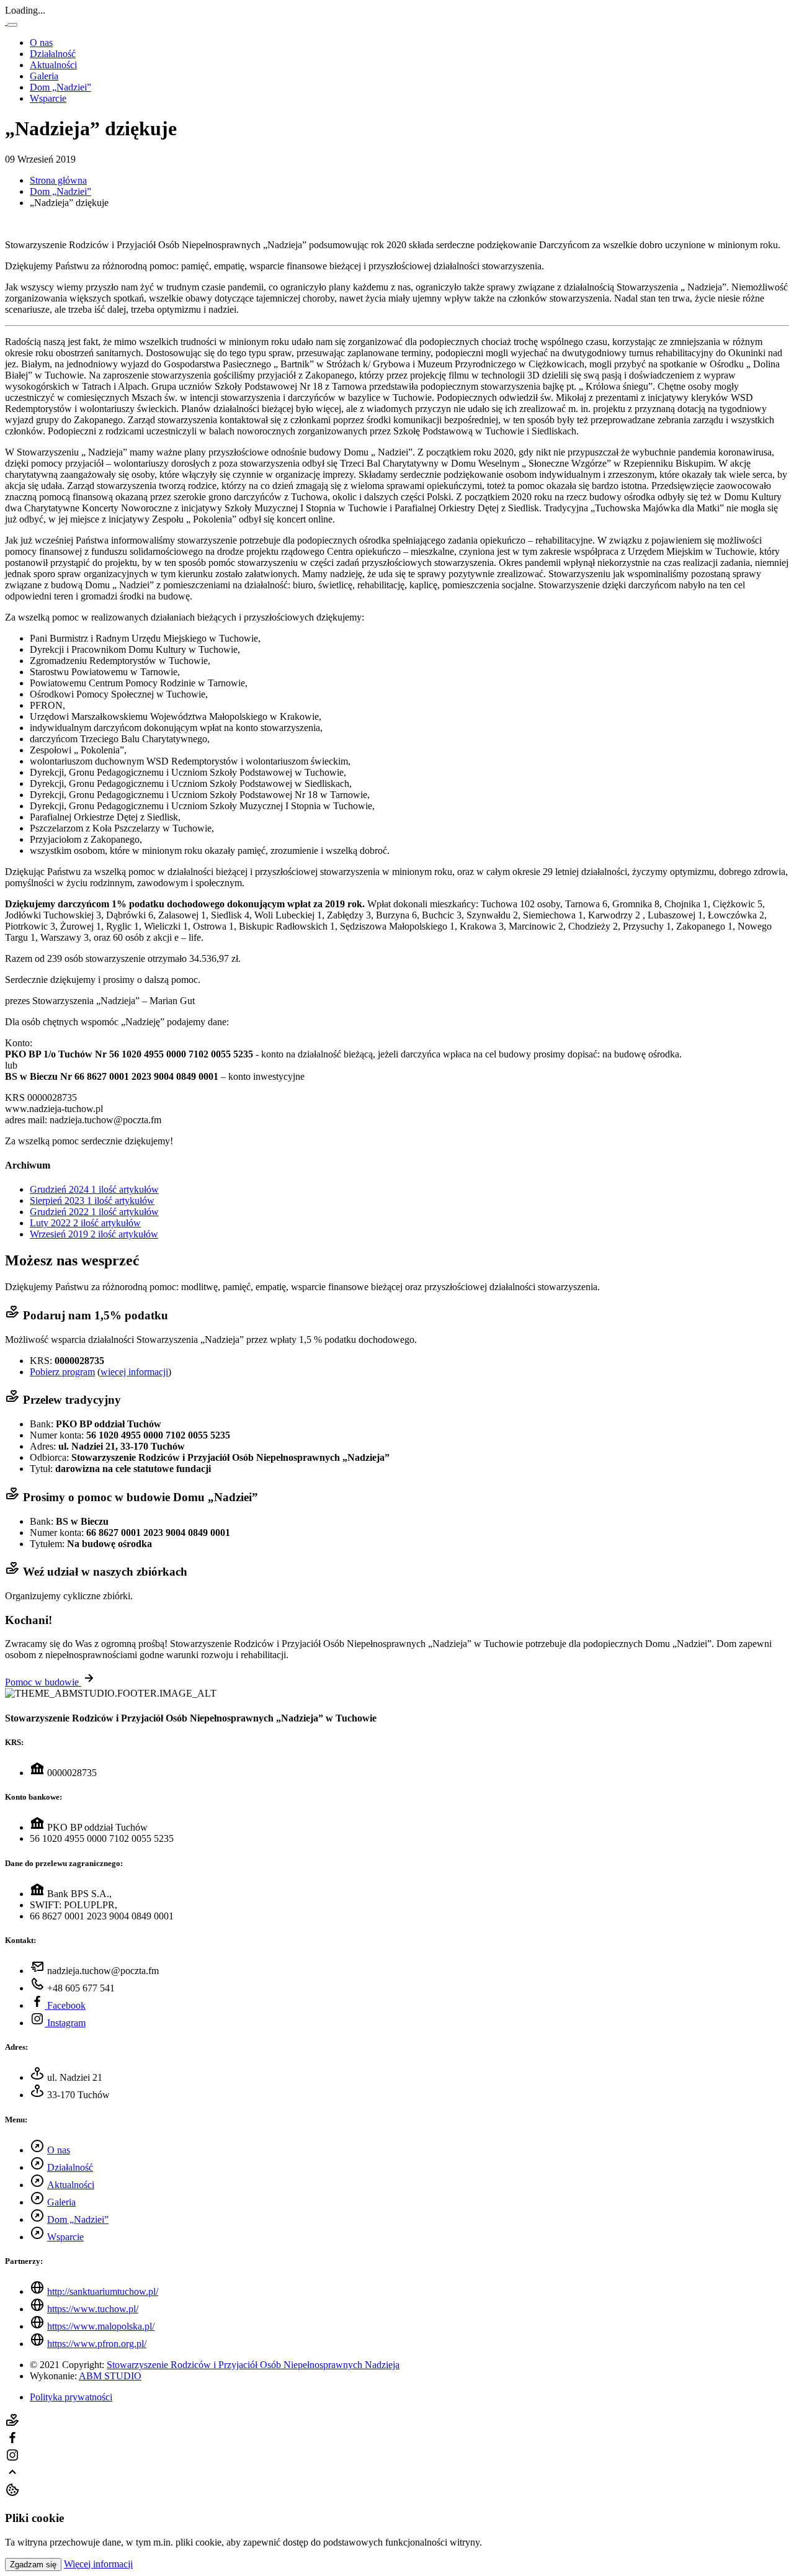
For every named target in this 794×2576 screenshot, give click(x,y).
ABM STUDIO (110, 2376)
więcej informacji (134, 1372)
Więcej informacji (98, 2564)
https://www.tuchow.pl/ (93, 2309)
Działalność (53, 54)
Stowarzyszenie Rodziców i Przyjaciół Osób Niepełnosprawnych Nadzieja (253, 2365)
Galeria (44, 76)
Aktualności (53, 65)
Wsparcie (48, 98)
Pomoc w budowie (43, 1682)
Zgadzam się (33, 2565)
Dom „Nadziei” (60, 87)
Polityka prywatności (71, 2397)
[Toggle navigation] (12, 25)
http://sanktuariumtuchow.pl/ (103, 2291)
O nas (41, 43)
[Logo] (6, 21)
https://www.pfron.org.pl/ (97, 2344)
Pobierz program (62, 1372)
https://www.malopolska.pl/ (101, 2326)
